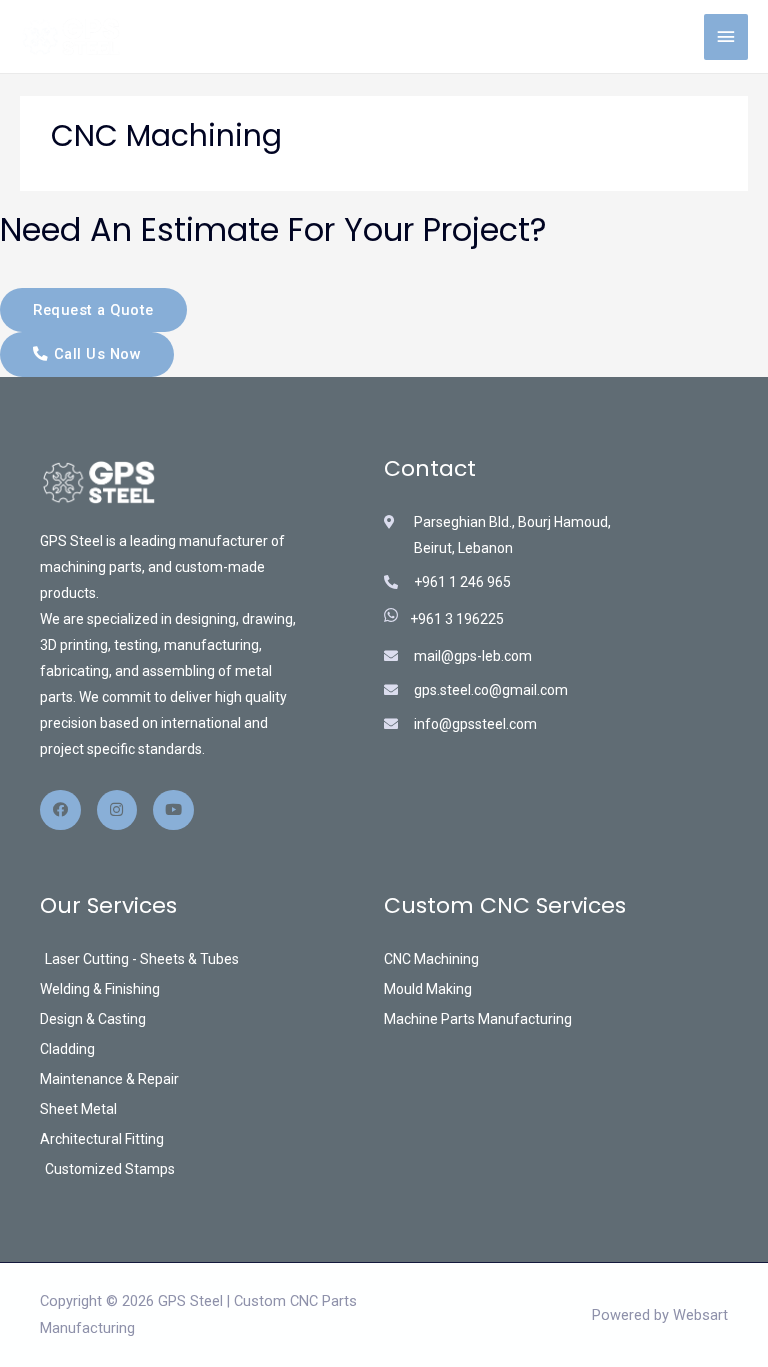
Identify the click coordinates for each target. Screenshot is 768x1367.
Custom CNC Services (505, 905)
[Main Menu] (726, 37)
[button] (93, 310)
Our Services (108, 905)
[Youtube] (173, 810)
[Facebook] (60, 810)
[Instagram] (117, 810)
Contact (430, 468)
